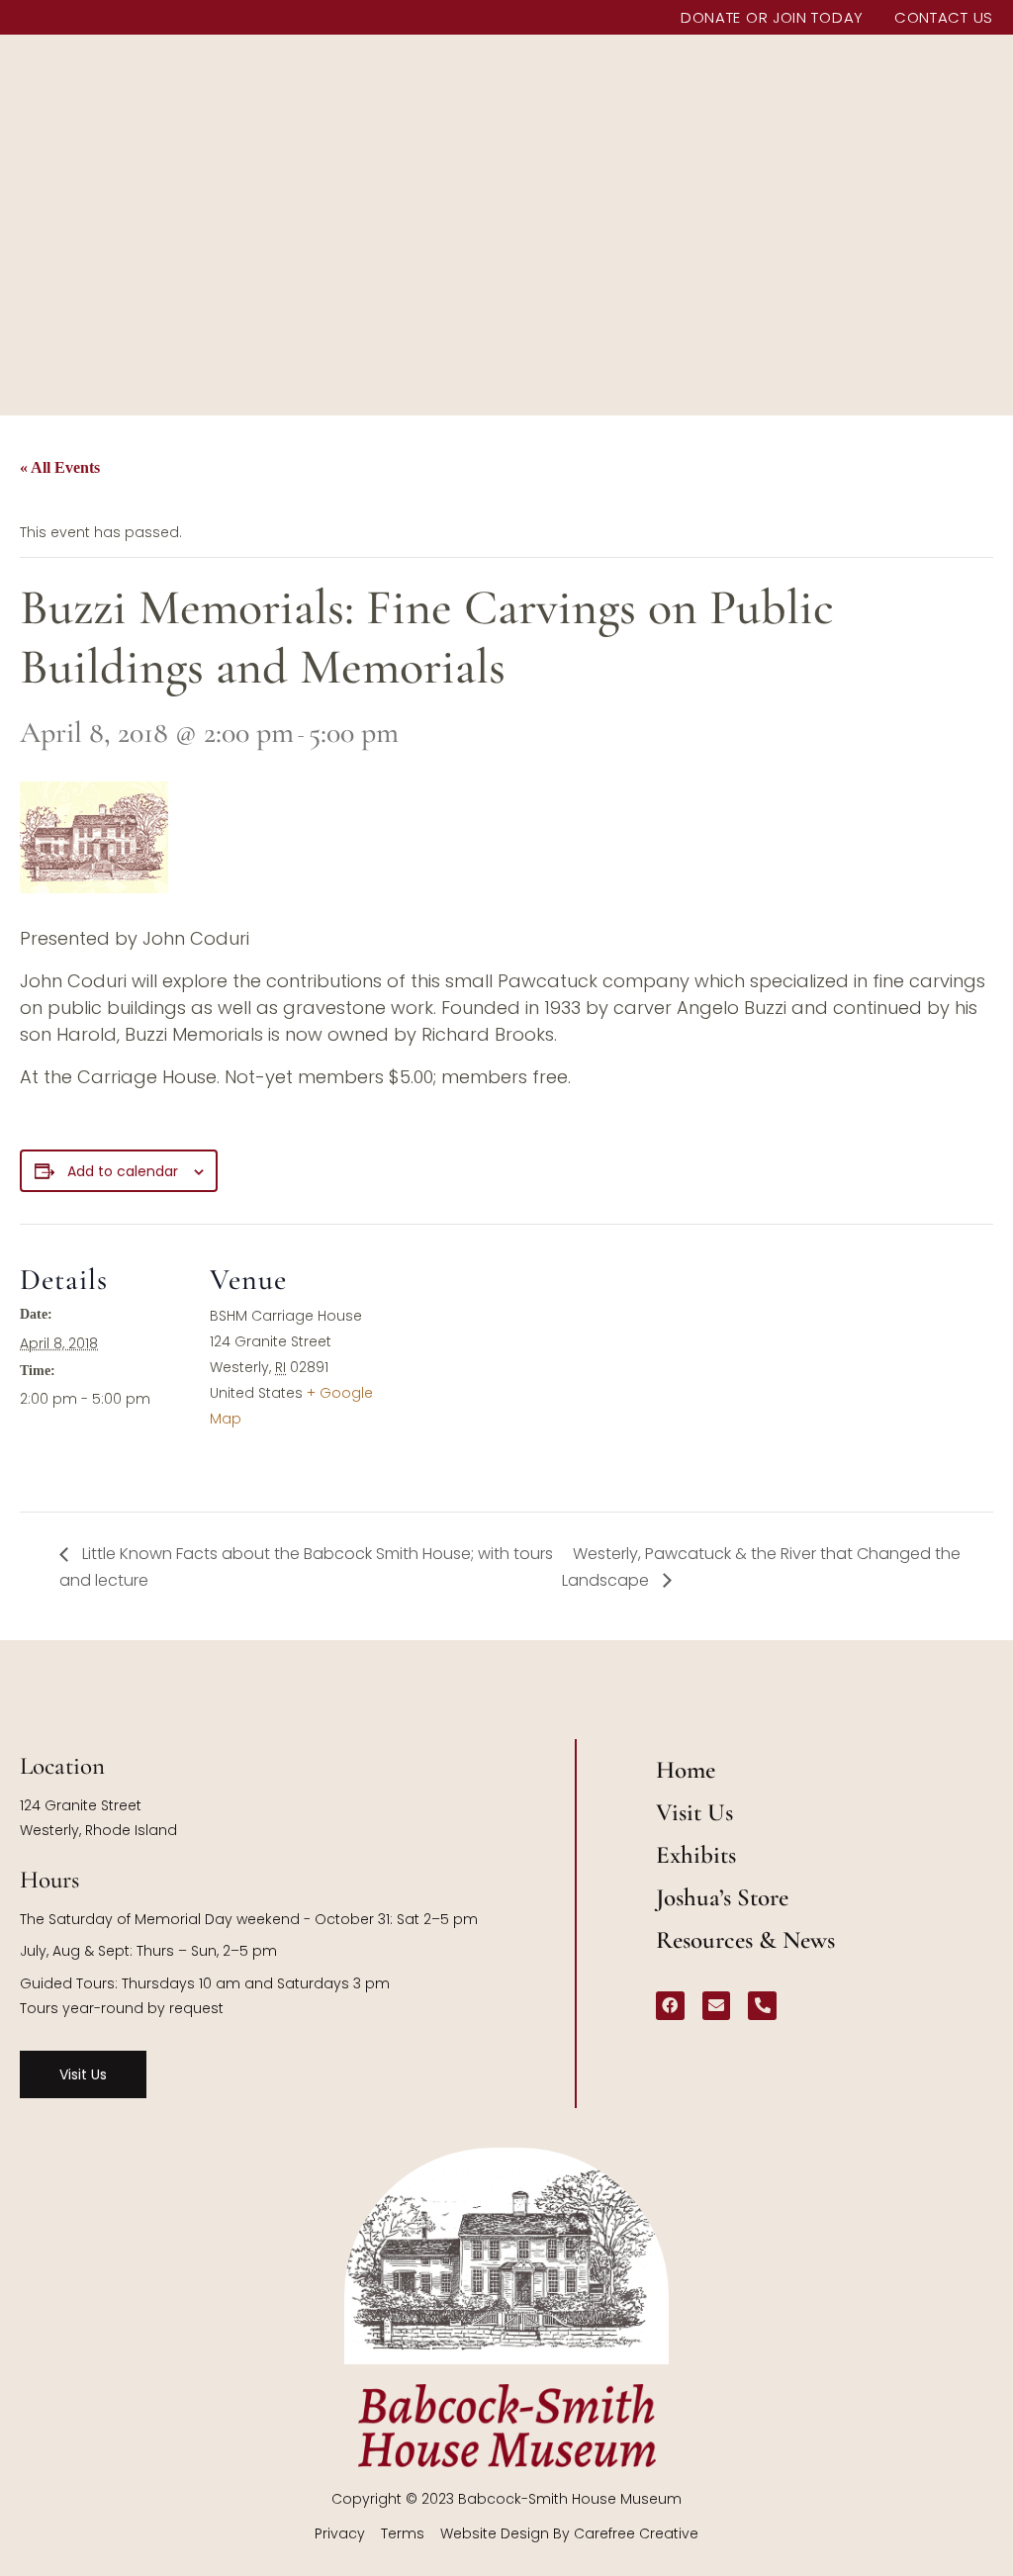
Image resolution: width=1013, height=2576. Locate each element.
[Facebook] (670, 2006)
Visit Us (694, 1812)
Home (686, 1770)
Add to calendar (123, 1171)
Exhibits (696, 1855)
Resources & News (745, 1940)
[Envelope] (717, 2006)
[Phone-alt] (762, 2006)
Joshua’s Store (722, 1897)
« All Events (60, 467)
